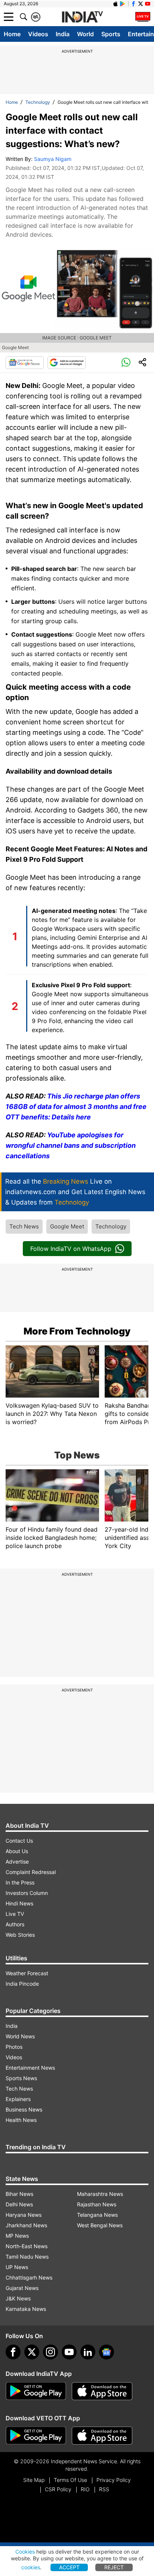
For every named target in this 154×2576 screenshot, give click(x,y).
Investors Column (27, 1893)
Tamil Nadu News (27, 2257)
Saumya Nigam (53, 159)
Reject (114, 2567)
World (85, 34)
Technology (38, 102)
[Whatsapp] (126, 363)
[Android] (123, 4)
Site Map (34, 2480)
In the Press (20, 1882)
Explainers (18, 2099)
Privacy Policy (114, 2480)
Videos (38, 34)
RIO (85, 2489)
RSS (104, 2489)
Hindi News (19, 1903)
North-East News (27, 2246)
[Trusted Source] (67, 363)
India (63, 34)
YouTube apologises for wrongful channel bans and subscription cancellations (71, 1145)
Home (12, 34)
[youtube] (69, 2352)
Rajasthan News (97, 2204)
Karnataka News (26, 2309)
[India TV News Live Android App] (36, 2391)
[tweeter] (32, 2352)
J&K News (18, 2298)
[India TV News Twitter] (141, 4)
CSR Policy (58, 2489)
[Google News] (25, 363)
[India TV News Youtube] (148, 4)
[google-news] (107, 2352)
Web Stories (20, 1935)
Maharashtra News (100, 2194)
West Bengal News (100, 2225)
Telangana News (97, 2215)
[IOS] (115, 4)
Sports (111, 34)
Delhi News (19, 2204)
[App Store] (102, 2391)
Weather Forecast (27, 1973)
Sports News (21, 2078)
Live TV (15, 1914)
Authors (15, 1924)
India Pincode (22, 1984)
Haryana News (24, 2215)
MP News (17, 2236)
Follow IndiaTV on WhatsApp (71, 1249)
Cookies (25, 2552)
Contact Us (19, 1841)
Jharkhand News (26, 2225)
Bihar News (19, 2194)
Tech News (24, 1226)
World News (20, 2036)
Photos (14, 2047)
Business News (24, 2109)
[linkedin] (88, 2352)
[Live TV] (143, 17)
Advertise (17, 1862)
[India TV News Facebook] (133, 4)
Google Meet (67, 1226)
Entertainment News (30, 2068)
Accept (69, 2567)
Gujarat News (22, 2288)
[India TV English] (82, 17)
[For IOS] (102, 2436)
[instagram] (50, 2352)
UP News (17, 2267)
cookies (31, 2567)
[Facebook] (13, 2352)
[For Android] (36, 2436)
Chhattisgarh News (29, 2277)
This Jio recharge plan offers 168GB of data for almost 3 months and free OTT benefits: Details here (76, 1107)
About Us (17, 1851)
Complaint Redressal (31, 1872)
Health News (21, 2120)
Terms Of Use (70, 2480)
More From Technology (77, 1331)
